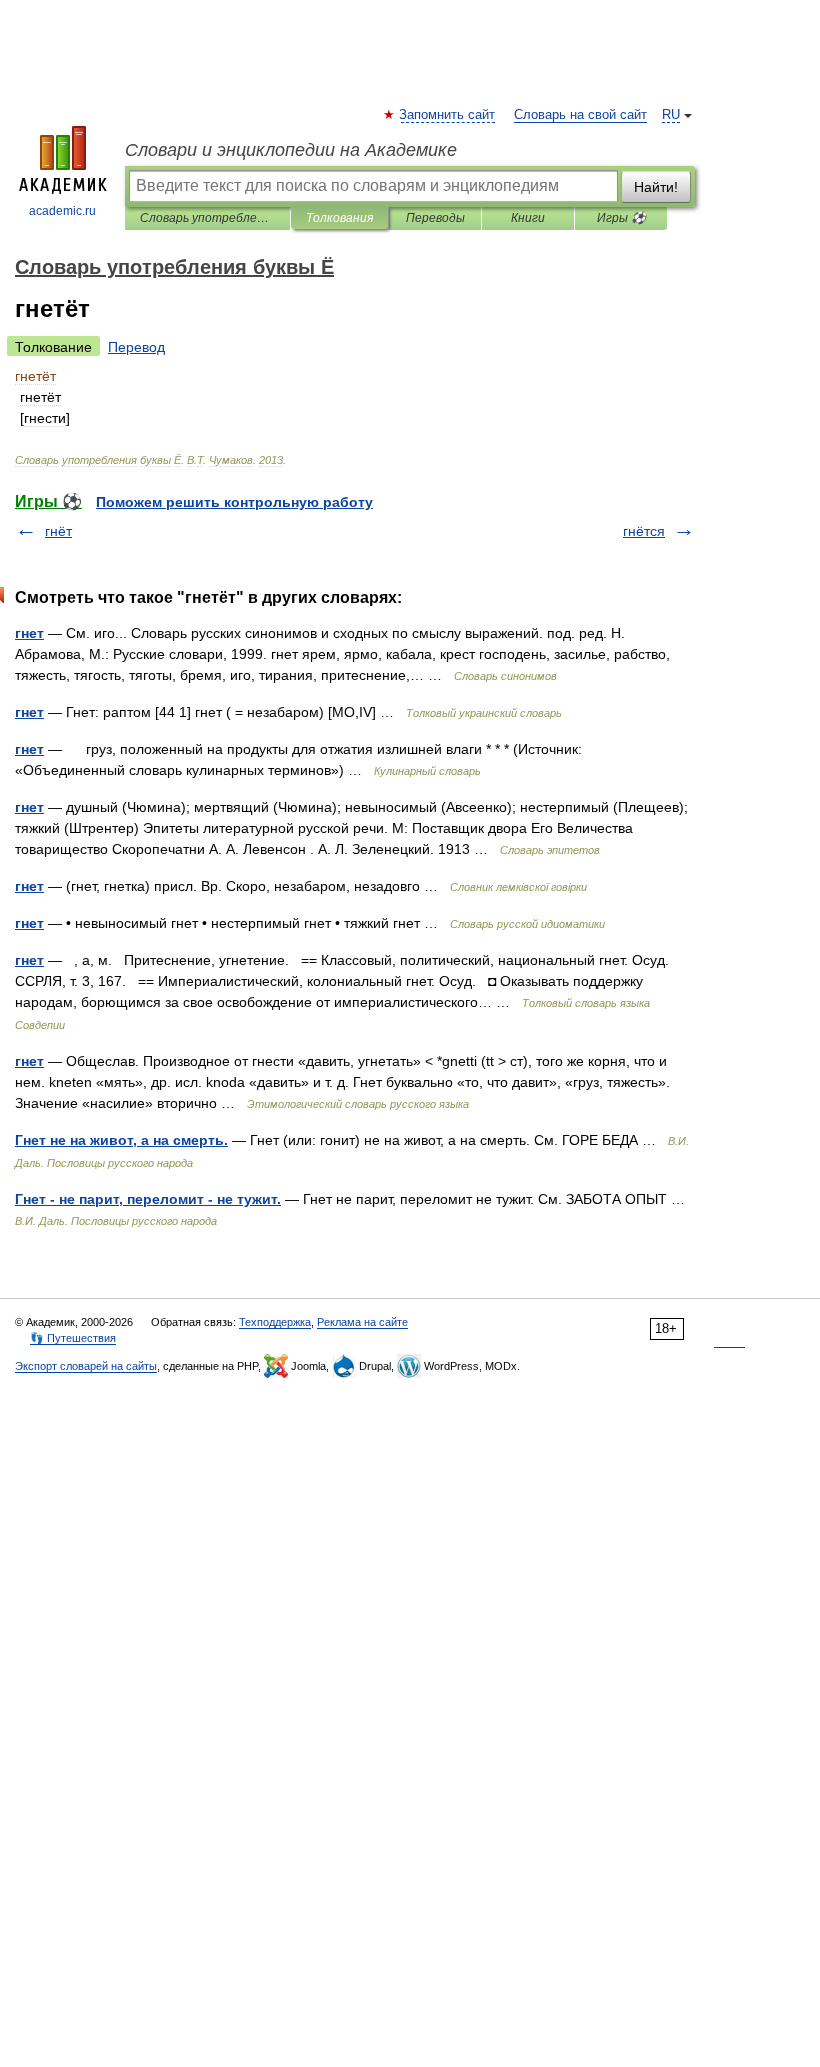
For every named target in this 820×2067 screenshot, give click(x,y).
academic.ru (62, 211)
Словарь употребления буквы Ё (207, 218)
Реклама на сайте (362, 1322)
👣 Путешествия (73, 1338)
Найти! (656, 187)
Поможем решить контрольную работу (234, 502)
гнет (29, 633)
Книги (528, 218)
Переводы (435, 218)
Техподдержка (275, 1322)
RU (671, 115)
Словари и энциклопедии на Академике (291, 150)
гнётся (644, 531)
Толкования (339, 218)
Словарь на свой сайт (580, 115)
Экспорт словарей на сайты (86, 1366)
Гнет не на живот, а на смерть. (121, 1140)
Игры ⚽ (621, 218)
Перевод (136, 347)
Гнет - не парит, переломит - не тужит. (148, 1199)
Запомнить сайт (448, 115)
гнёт (58, 531)
